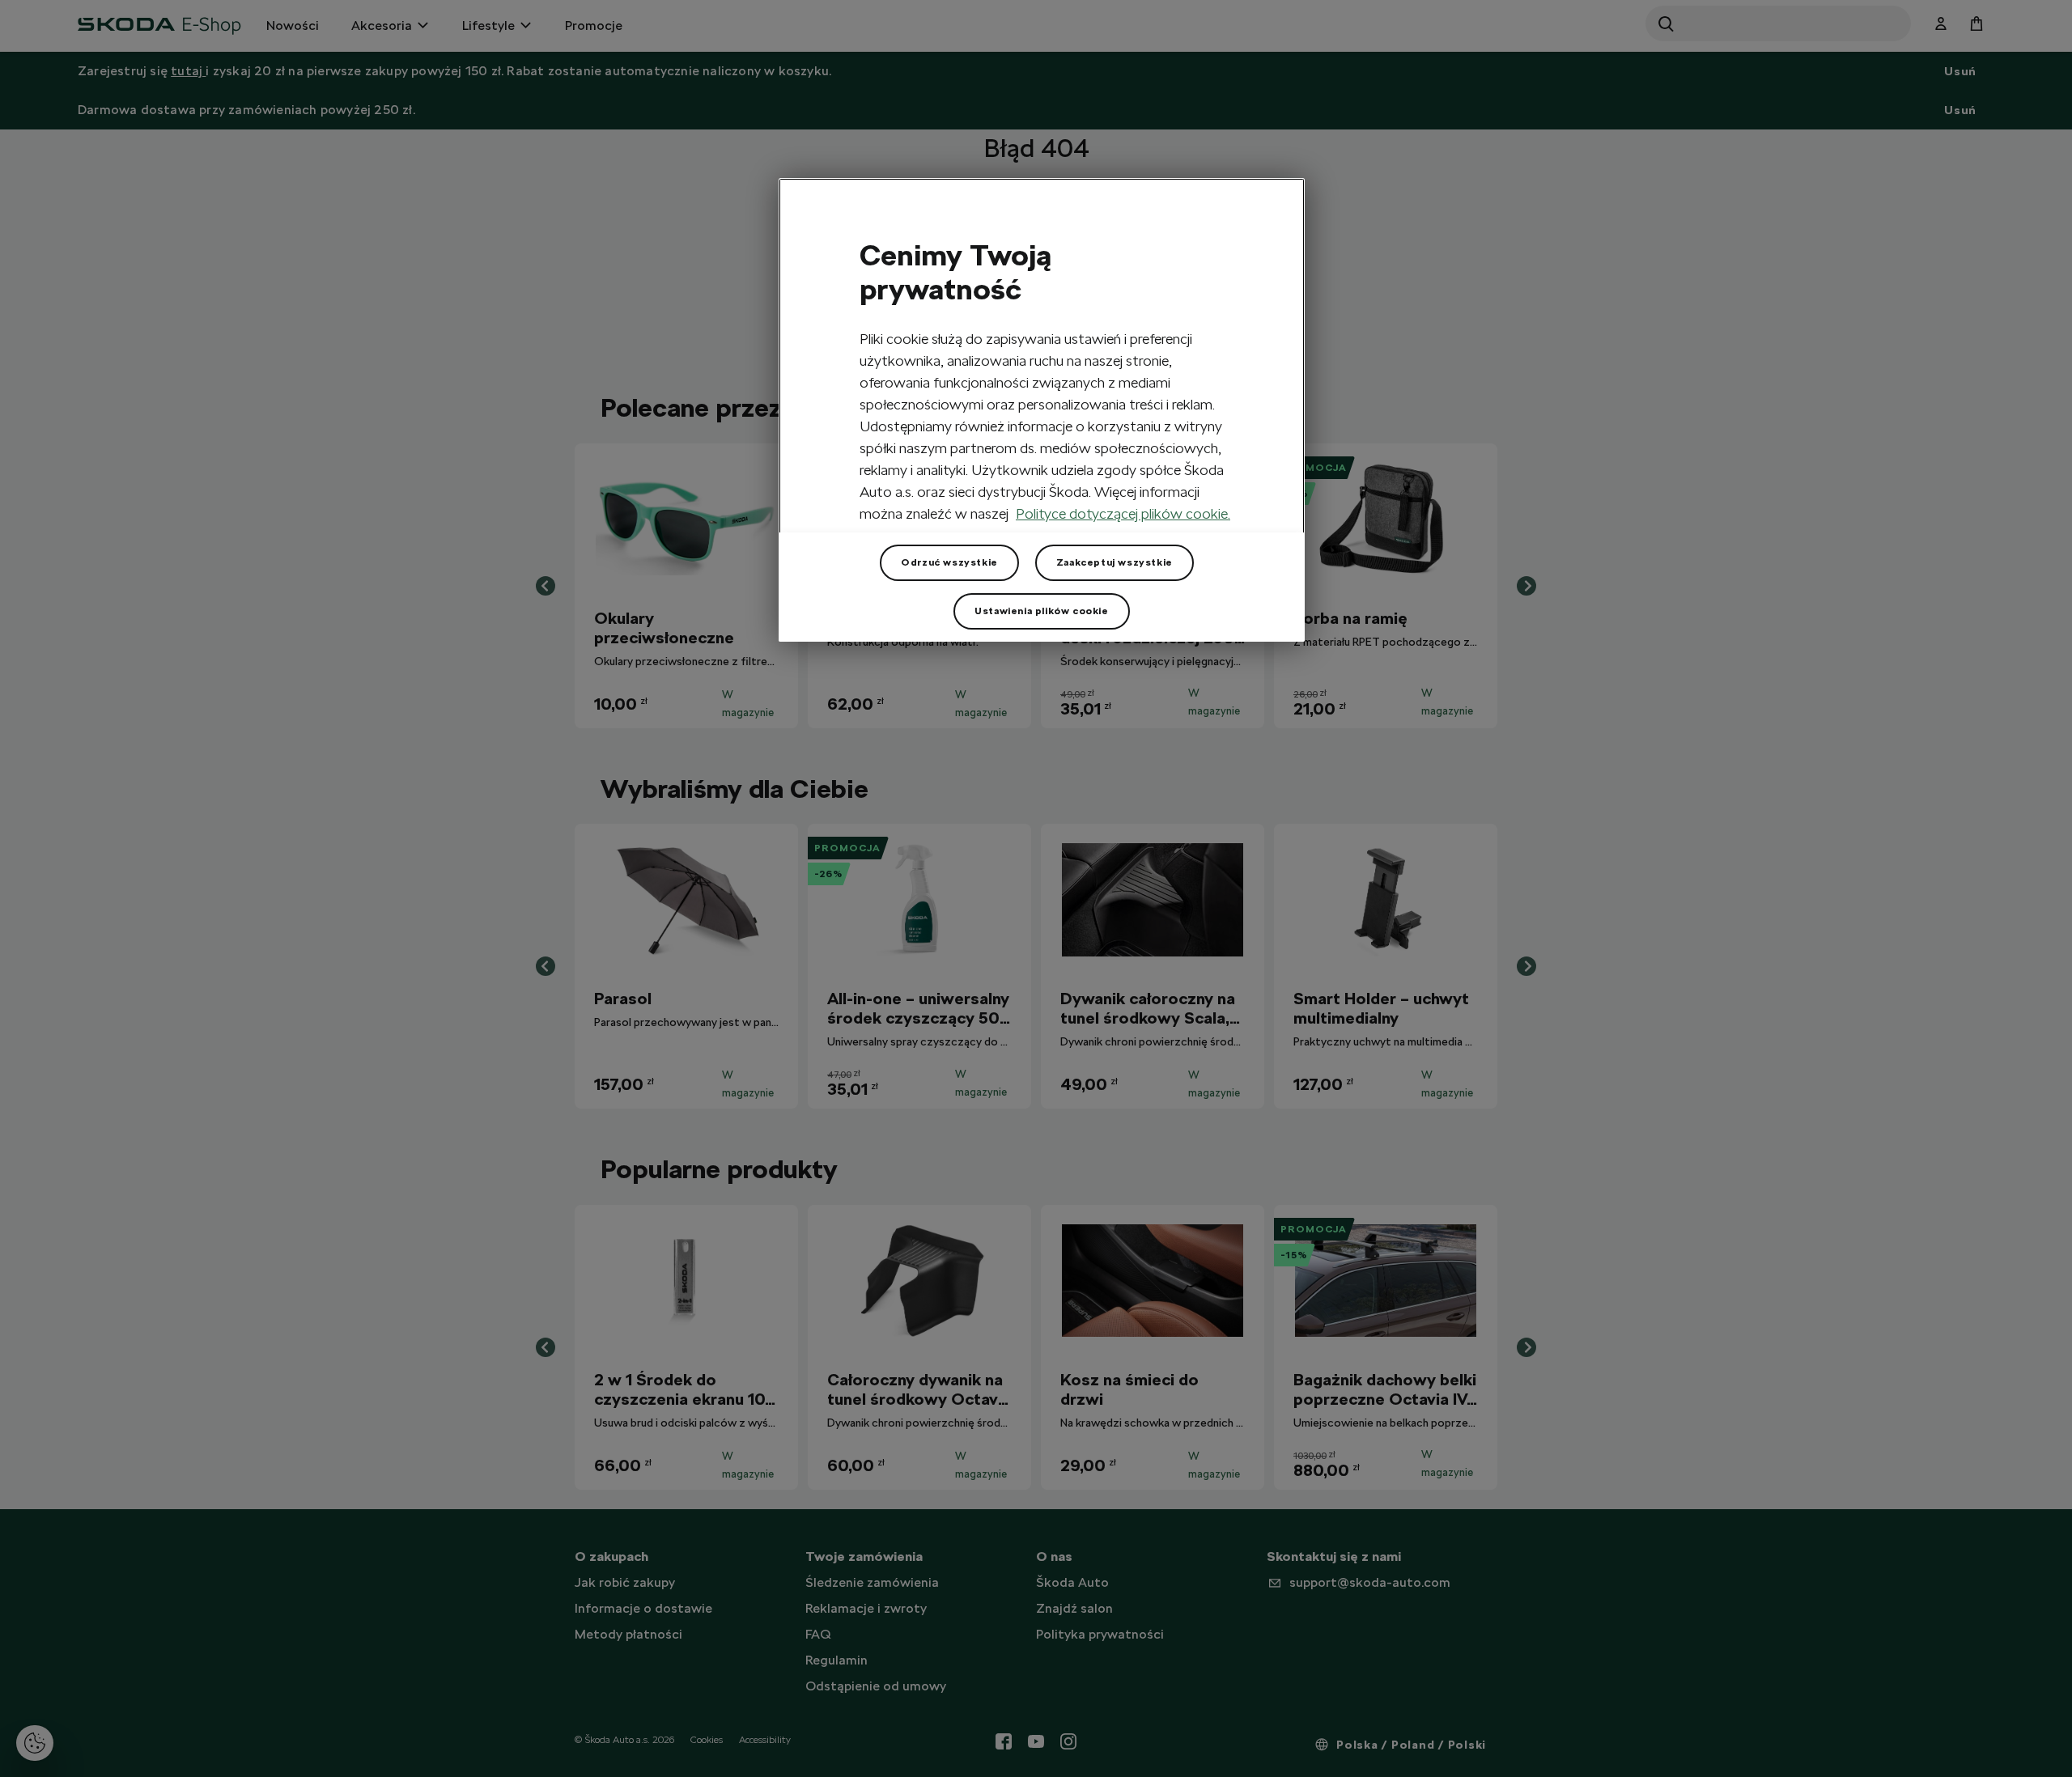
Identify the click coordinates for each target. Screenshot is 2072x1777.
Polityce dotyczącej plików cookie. (1123, 513)
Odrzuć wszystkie (949, 562)
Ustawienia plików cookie (1041, 611)
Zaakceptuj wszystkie (1115, 562)
